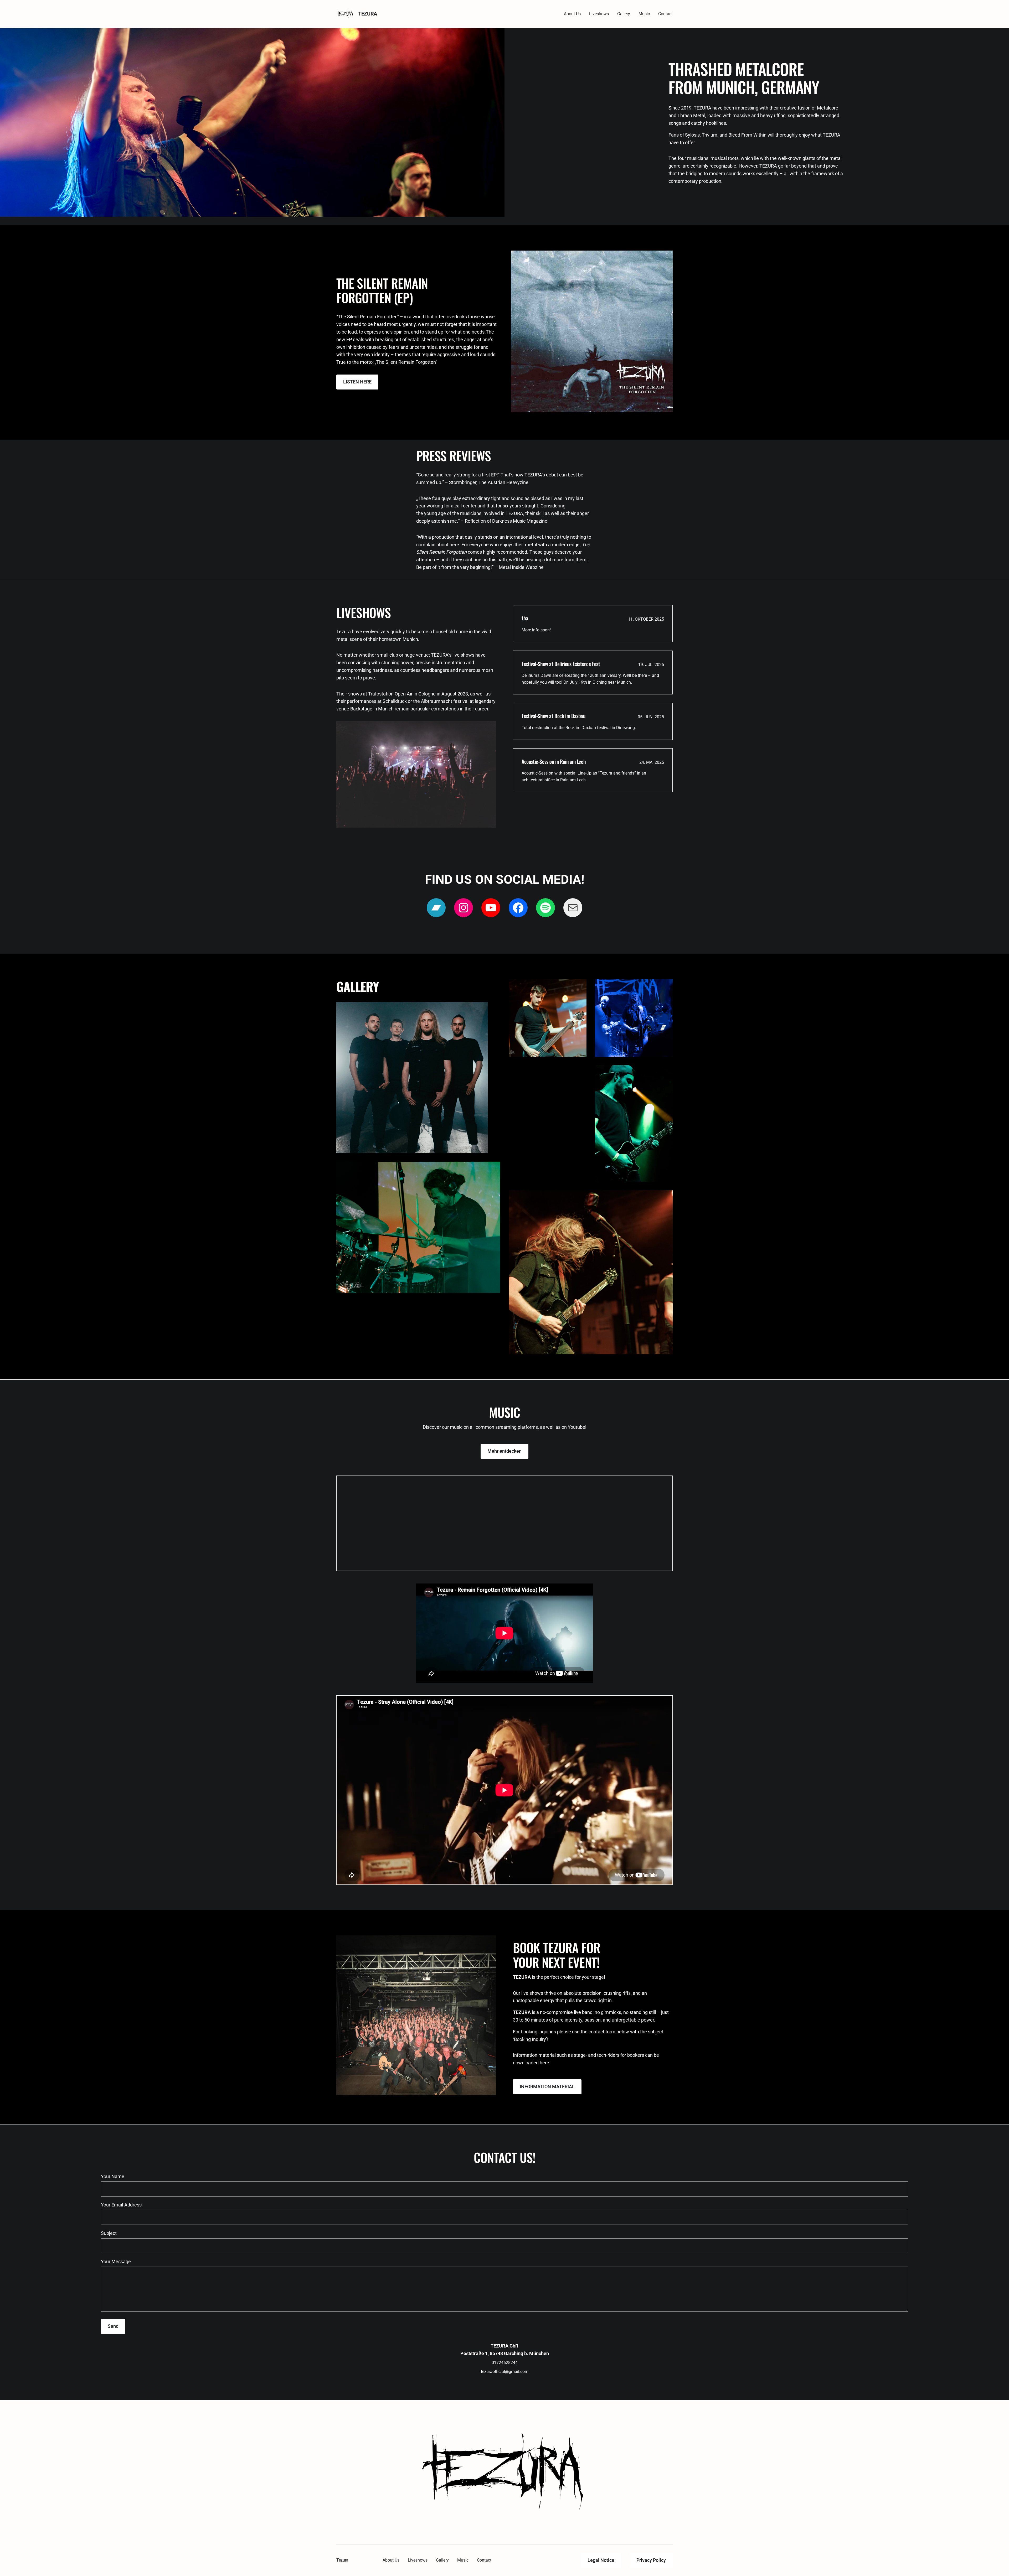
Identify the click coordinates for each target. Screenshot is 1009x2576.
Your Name (113, 2176)
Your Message (116, 2261)
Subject (109, 2233)
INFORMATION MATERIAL (547, 2087)
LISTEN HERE (357, 382)
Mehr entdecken (504, 1451)
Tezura (368, 14)
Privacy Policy (651, 2560)
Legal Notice (601, 2560)
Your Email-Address (121, 2205)
